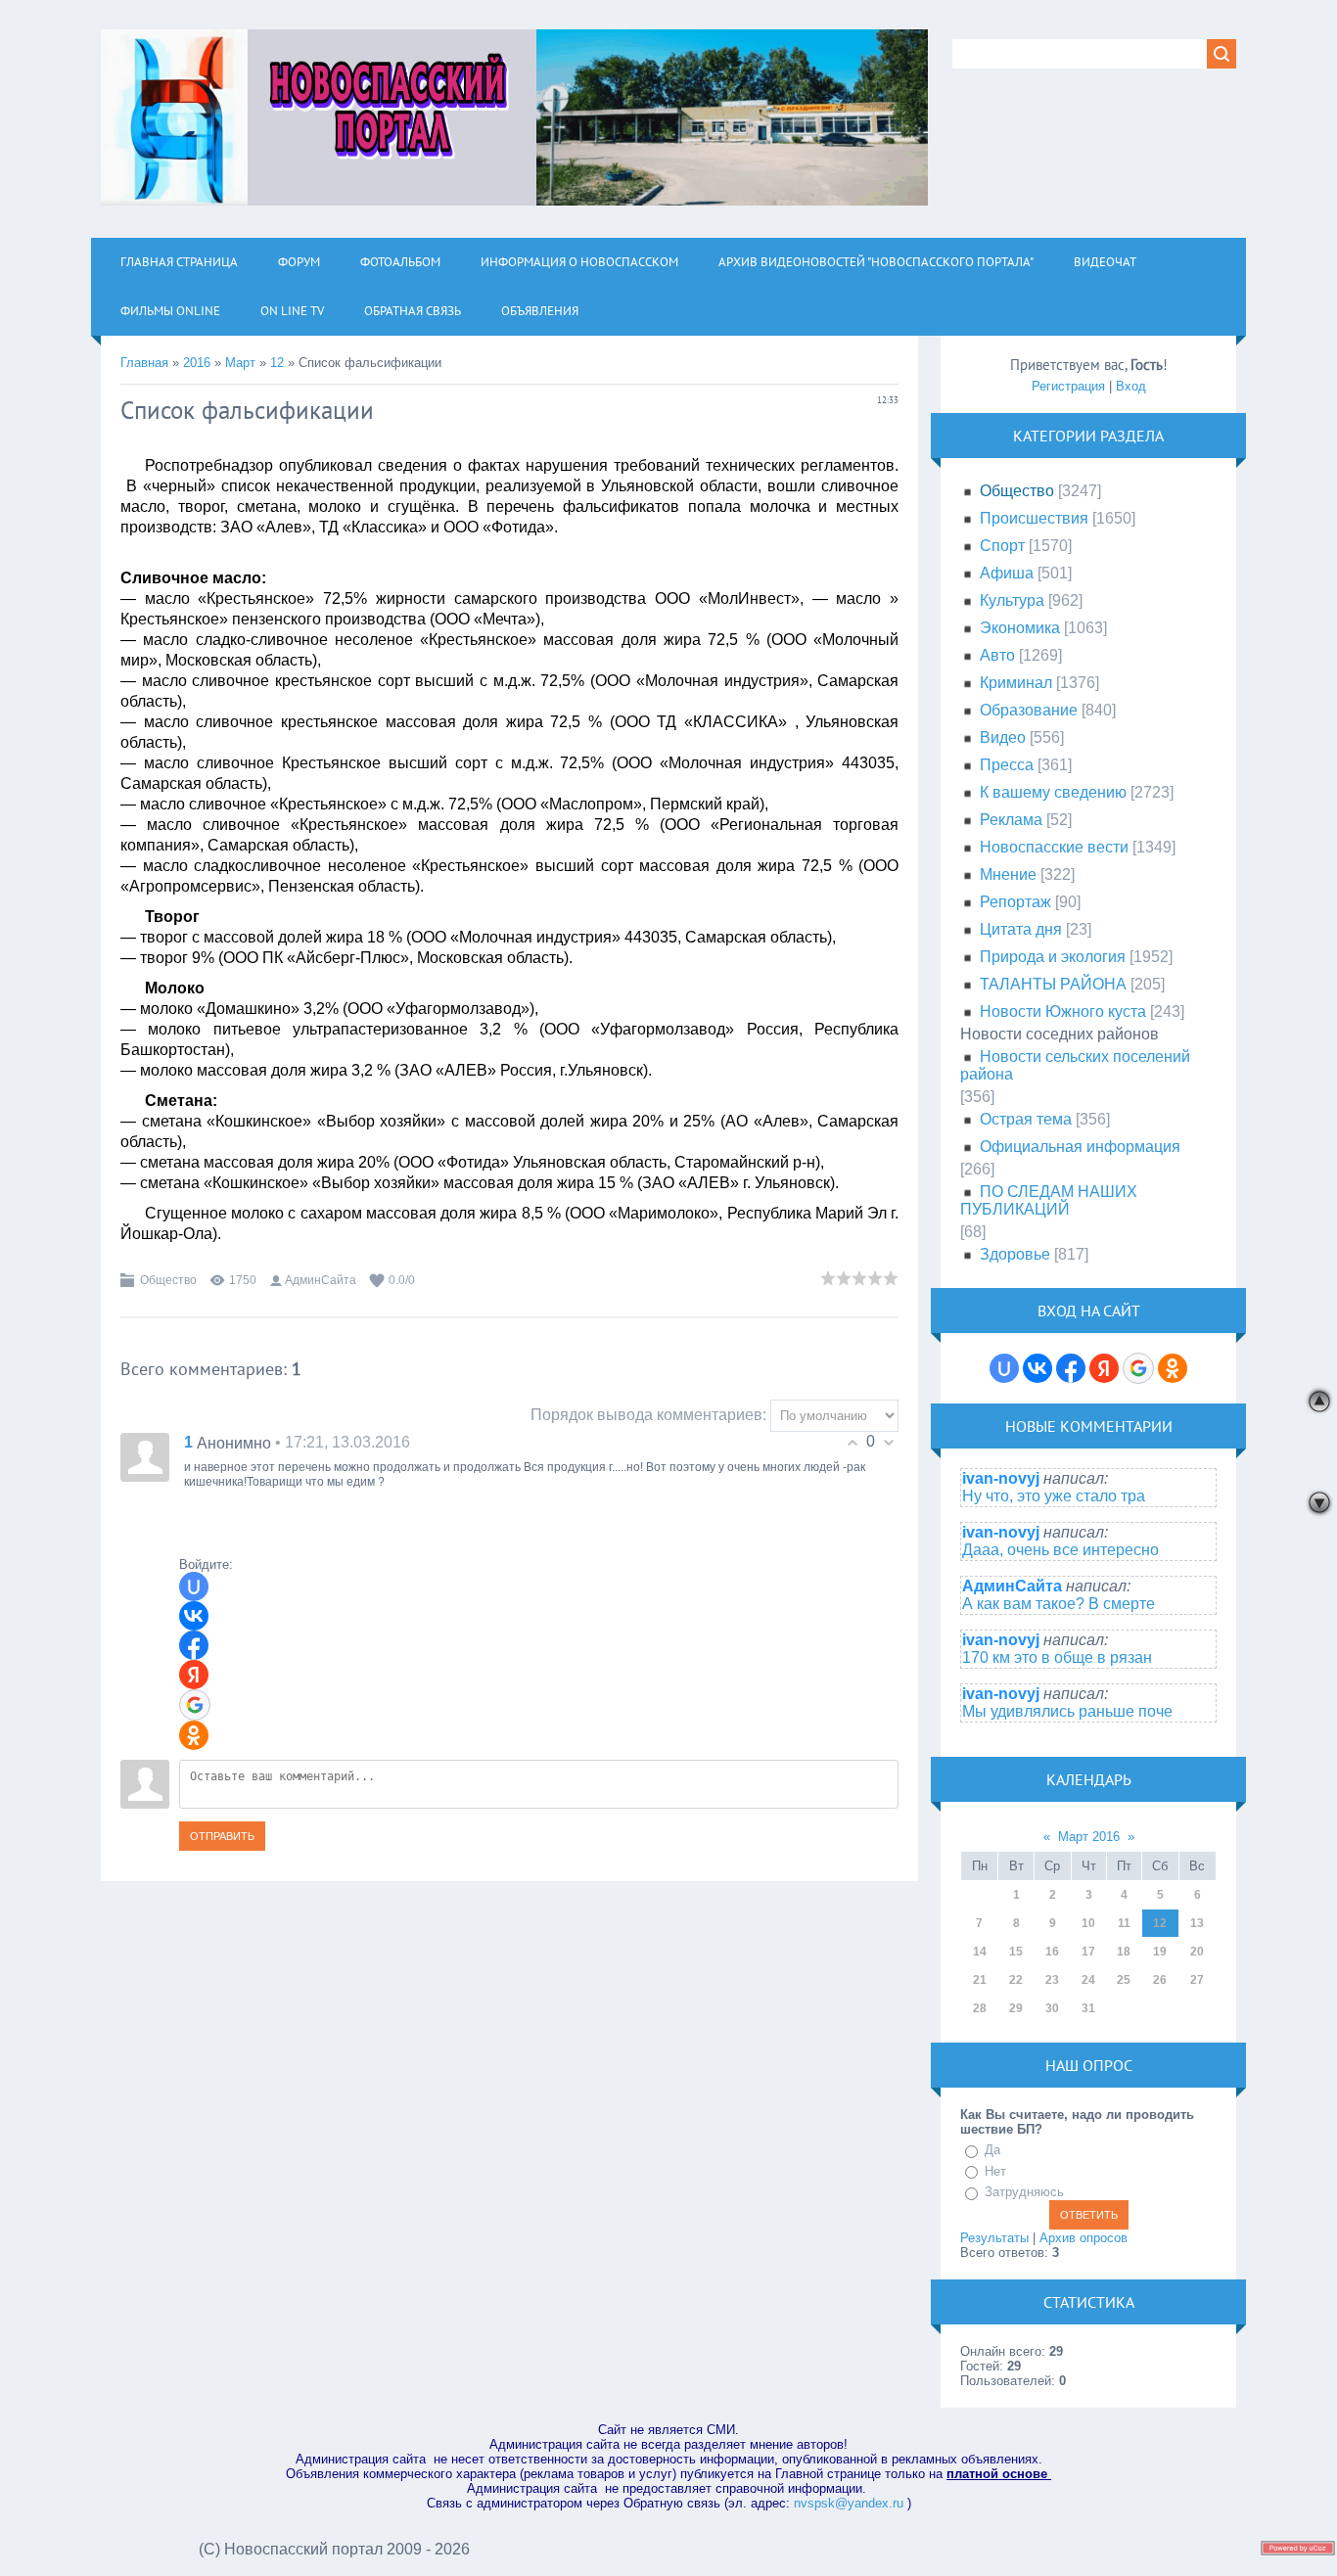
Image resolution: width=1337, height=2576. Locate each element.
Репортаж (1015, 902)
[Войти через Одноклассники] (194, 1735)
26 (1160, 1980)
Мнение (1008, 874)
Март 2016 (1089, 1837)
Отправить (222, 1836)
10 (1088, 1923)
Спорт (1002, 546)
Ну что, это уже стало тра (1054, 1496)
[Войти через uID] (194, 1587)
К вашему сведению (1053, 792)
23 (1052, 1980)
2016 (197, 363)
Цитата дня (1021, 929)
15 (1016, 1952)
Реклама (1011, 820)
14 (980, 1952)
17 (1088, 1952)
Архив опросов (1083, 2238)
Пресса (1007, 765)
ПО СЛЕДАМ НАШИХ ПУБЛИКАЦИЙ (1049, 1200)
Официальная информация (1080, 1147)
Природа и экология (1053, 957)
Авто (997, 655)
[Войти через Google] (195, 1705)
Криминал (1016, 683)
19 (1160, 1952)
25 (1124, 1980)
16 (1052, 1952)
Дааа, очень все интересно (1060, 1550)
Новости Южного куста (1063, 1012)
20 (1197, 1952)
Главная (144, 363)
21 (980, 1980)
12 (277, 363)
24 (1088, 1980)
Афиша (1007, 573)
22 (1016, 1980)
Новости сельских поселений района (1075, 1065)
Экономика (1020, 628)
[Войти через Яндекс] (194, 1675)
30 (1052, 2008)
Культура (1012, 600)
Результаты (994, 2238)
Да (992, 2150)
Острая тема (1026, 1119)
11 (1124, 1923)
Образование (1029, 710)
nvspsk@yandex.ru (849, 2503)
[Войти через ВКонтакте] (194, 1616)
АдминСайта (321, 1280)
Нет (995, 2171)
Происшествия (1034, 518)
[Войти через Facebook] (194, 1645)
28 (980, 2008)
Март (240, 363)
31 (1088, 2008)
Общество (168, 1280)
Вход (1131, 386)
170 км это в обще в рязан (1057, 1657)
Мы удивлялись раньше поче (1067, 1711)
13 (1197, 1923)
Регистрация (1068, 386)
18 (1124, 1952)
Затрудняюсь (1024, 2192)
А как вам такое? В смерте (1059, 1604)
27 (1197, 1980)
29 (1016, 2008)
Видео (1003, 737)
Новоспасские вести (1054, 847)
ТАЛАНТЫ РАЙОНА (1053, 984)
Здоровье (1015, 1254)
